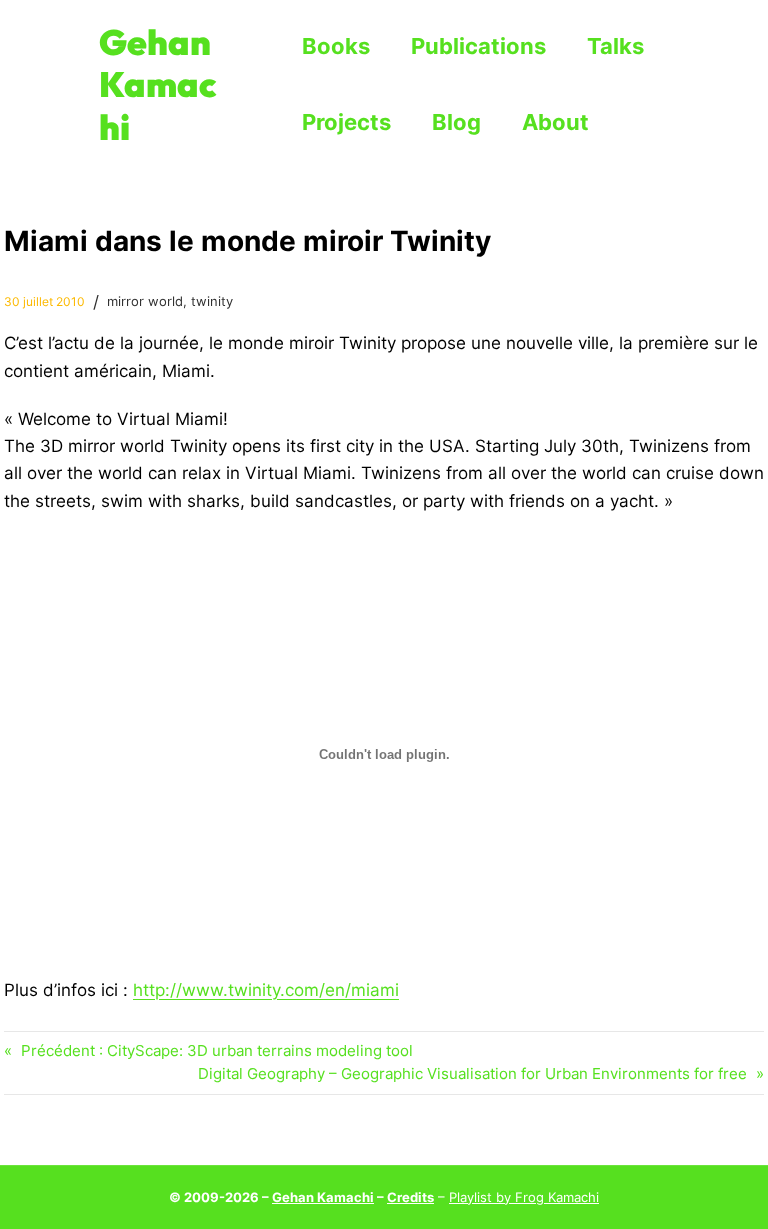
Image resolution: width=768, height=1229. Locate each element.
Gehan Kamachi (158, 84)
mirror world (145, 301)
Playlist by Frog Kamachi (524, 1197)
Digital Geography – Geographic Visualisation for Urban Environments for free (472, 1074)
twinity (212, 301)
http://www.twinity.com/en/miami (266, 989)
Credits (410, 1197)
